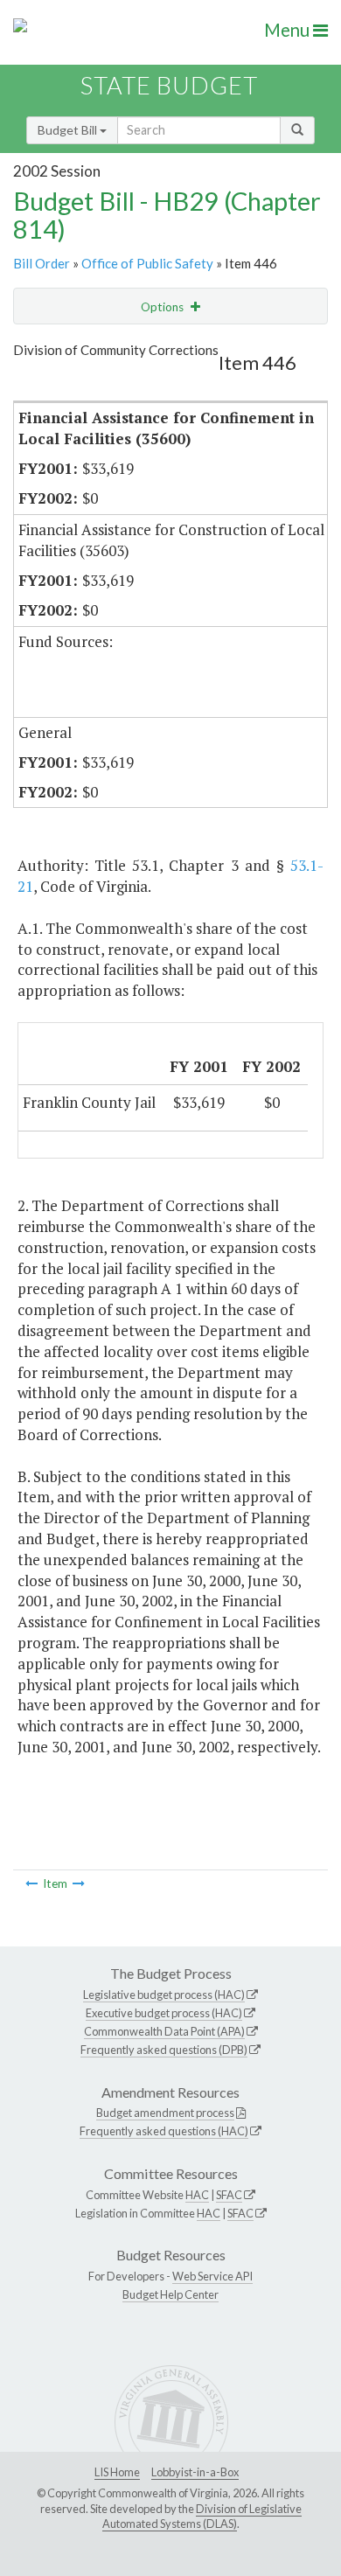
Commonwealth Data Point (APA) (164, 2031)
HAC (197, 2195)
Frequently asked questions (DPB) (164, 2050)
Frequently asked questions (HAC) (164, 2131)
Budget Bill (69, 130)
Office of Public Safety (147, 263)
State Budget (169, 85)
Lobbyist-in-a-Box (195, 2472)
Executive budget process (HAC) (164, 2013)
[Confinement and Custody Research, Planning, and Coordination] (31, 1883)
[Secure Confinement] (79, 1883)
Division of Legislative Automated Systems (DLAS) (202, 2517)
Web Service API (212, 2276)
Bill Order (42, 263)
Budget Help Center (170, 2294)
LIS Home (117, 2472)
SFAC (229, 2195)
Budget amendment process (165, 2113)
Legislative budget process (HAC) (164, 1995)
